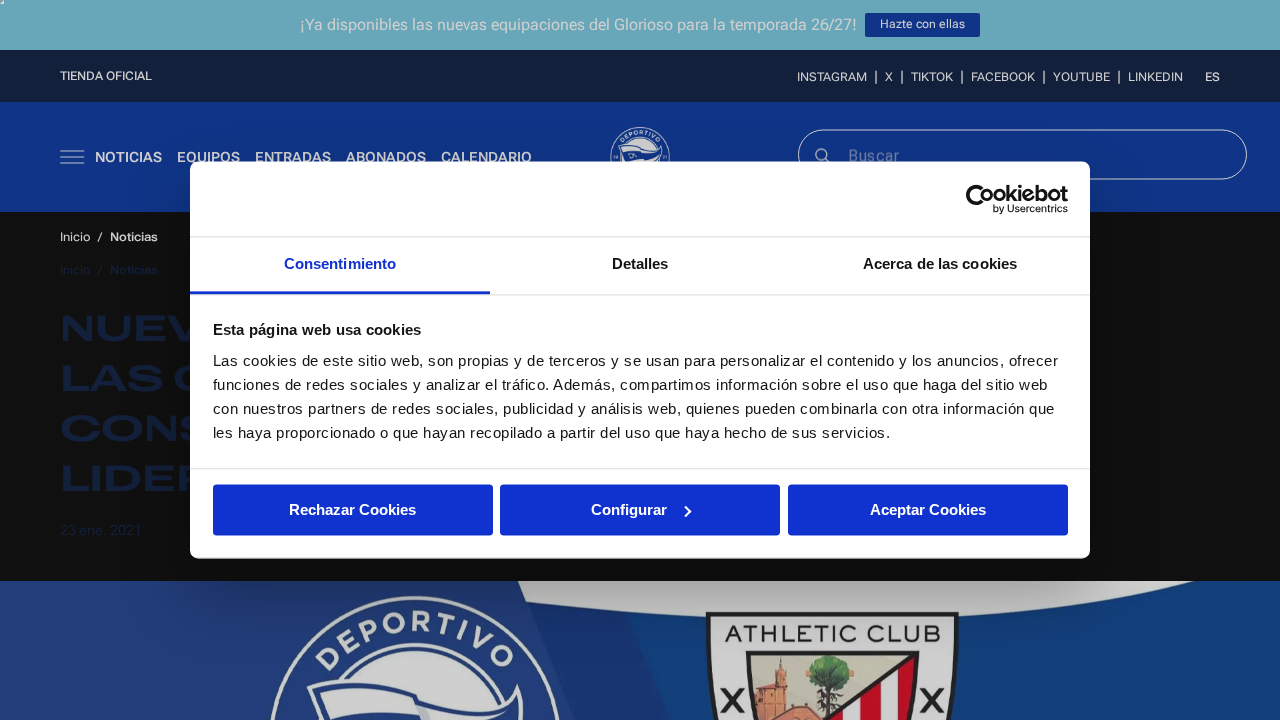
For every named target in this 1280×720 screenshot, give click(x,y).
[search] (821, 154)
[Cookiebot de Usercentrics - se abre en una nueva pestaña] (980, 199)
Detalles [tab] (640, 263)
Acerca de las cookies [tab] (940, 263)
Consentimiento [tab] (340, 263)
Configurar (629, 509)
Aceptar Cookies (928, 509)
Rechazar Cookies (352, 509)
